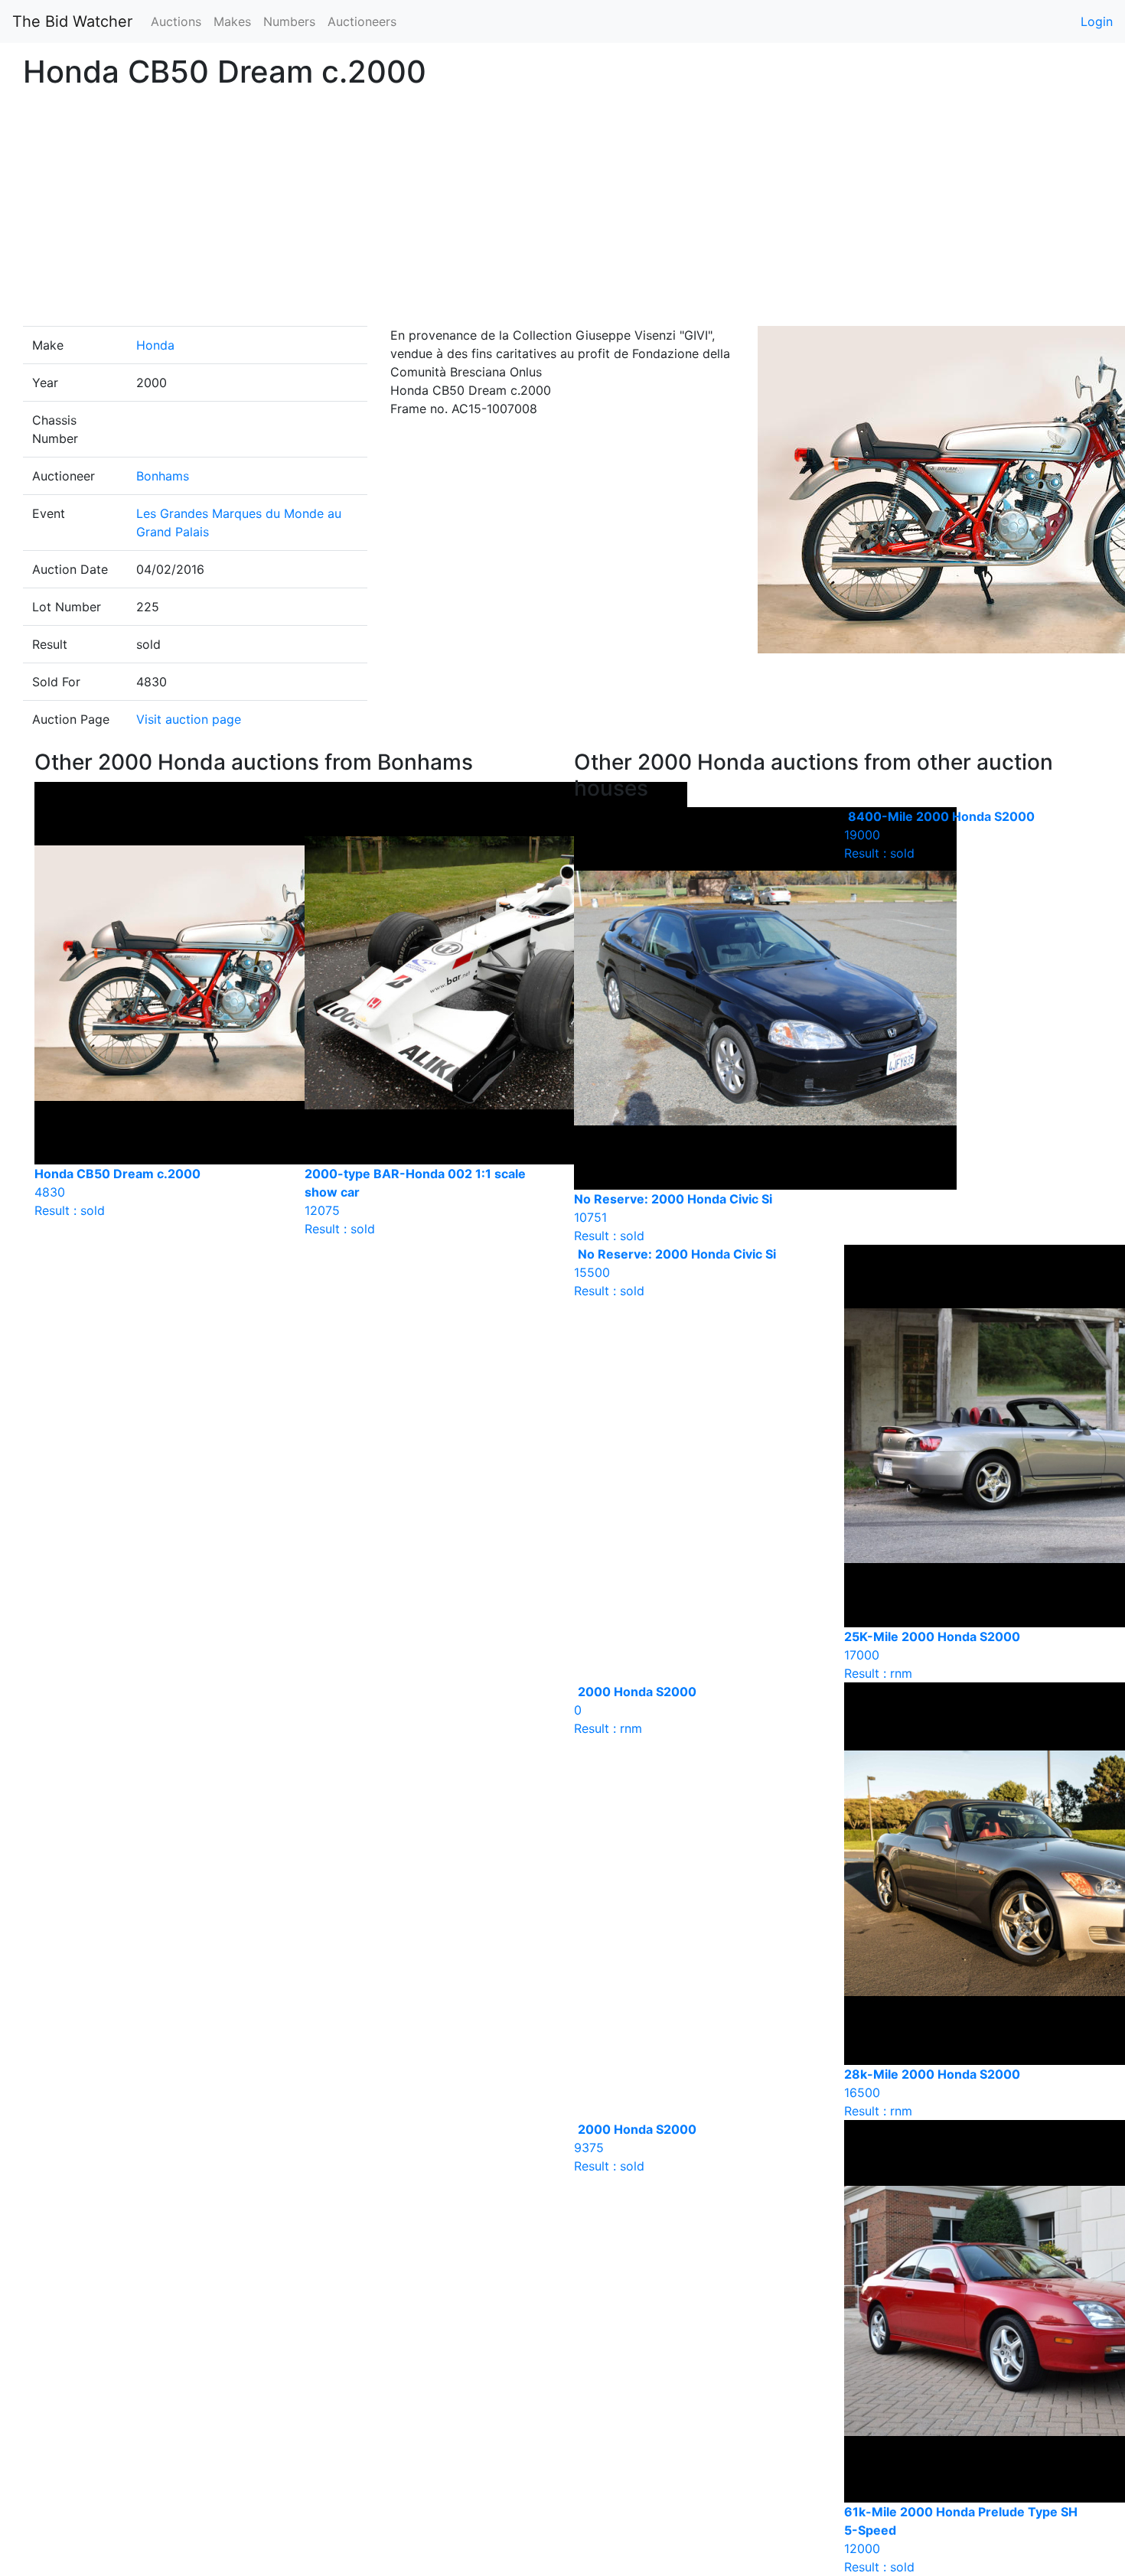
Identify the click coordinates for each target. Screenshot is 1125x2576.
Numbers (289, 21)
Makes (232, 21)
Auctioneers (362, 21)
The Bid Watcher (72, 21)
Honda (155, 345)
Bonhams (163, 476)
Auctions (176, 21)
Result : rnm (635, 1710)
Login (1097, 21)
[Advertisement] (562, 211)
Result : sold (939, 835)
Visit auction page (189, 719)
